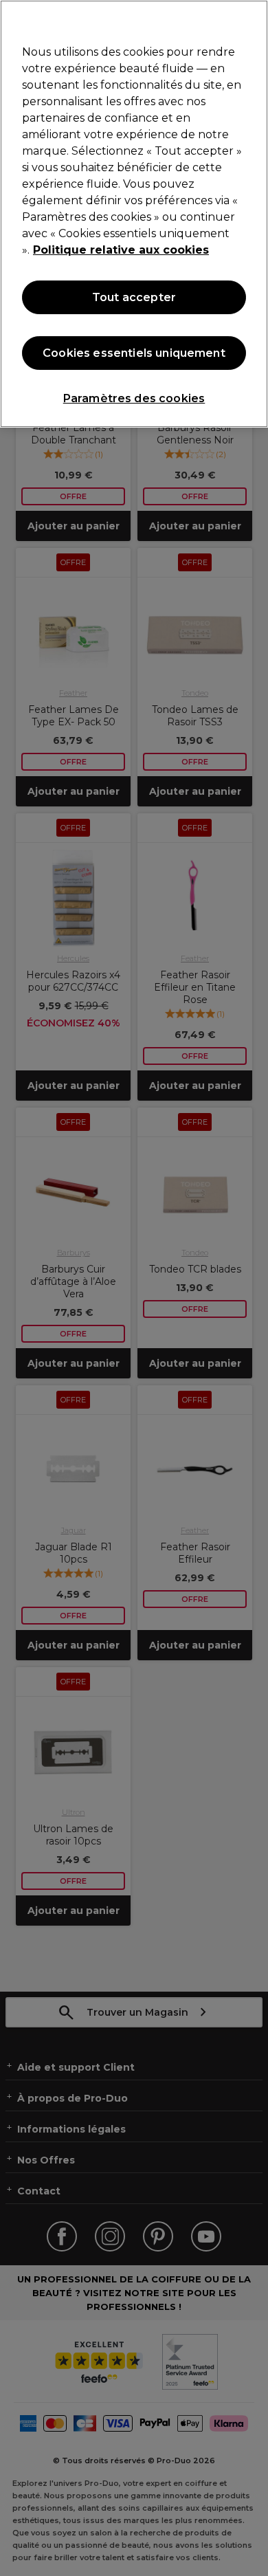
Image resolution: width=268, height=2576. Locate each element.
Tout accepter (134, 297)
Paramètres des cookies (134, 398)
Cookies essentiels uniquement (134, 353)
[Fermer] (252, 19)
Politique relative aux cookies (121, 250)
